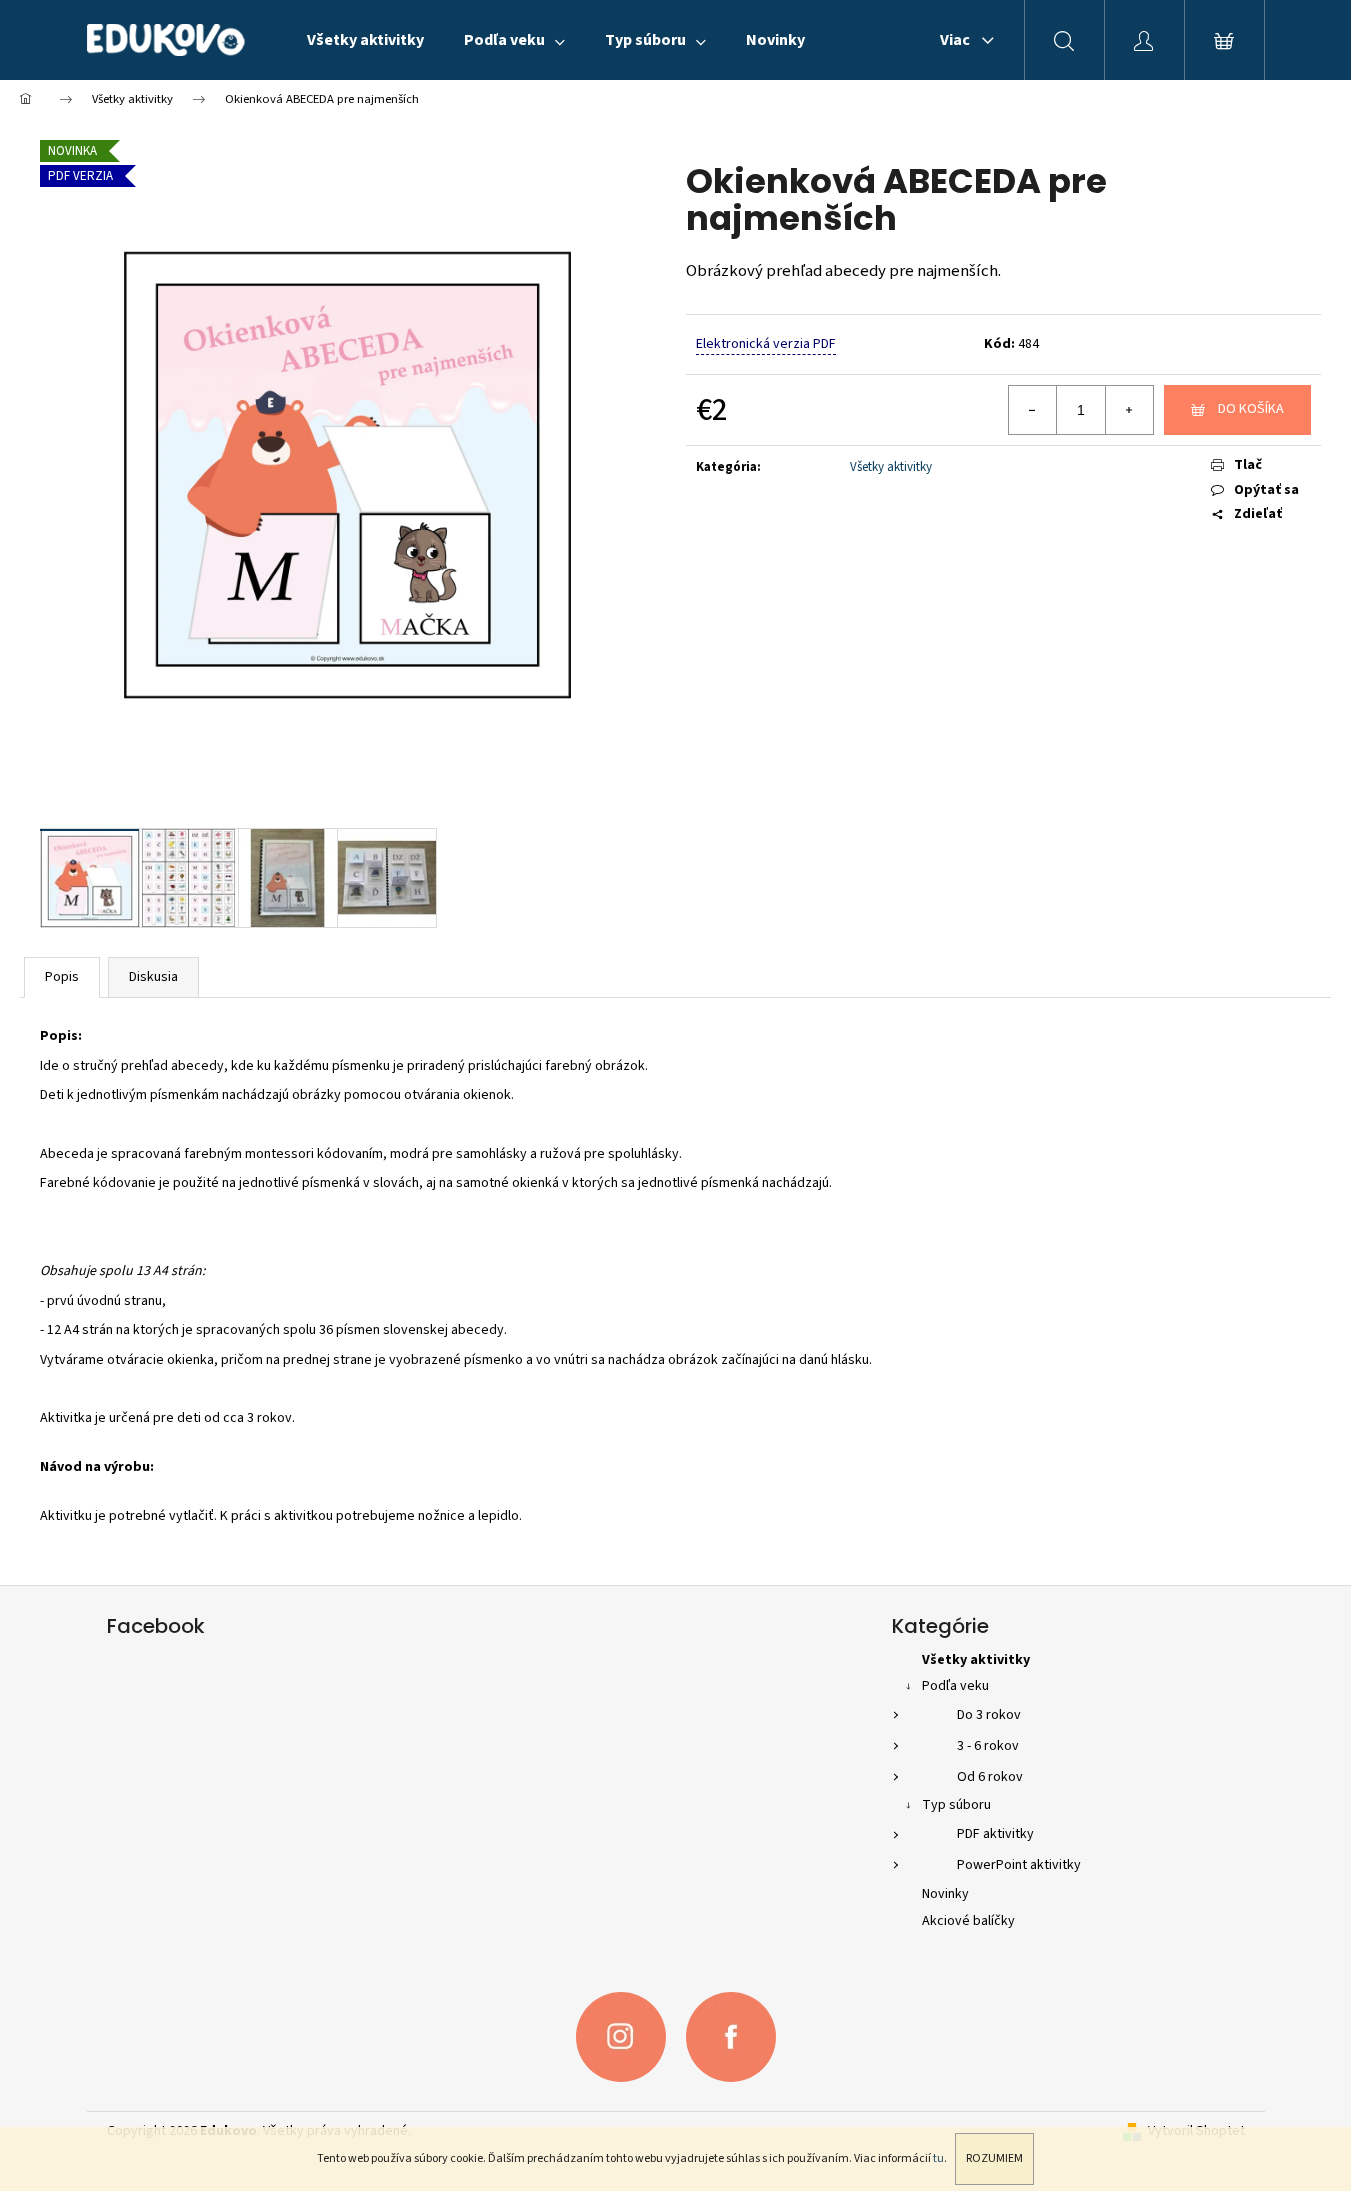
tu (938, 2158)
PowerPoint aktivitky (1019, 1865)
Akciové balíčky (968, 1921)
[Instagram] (621, 2037)
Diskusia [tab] (153, 977)
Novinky (945, 1894)
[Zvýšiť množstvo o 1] (1129, 410)
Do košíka (1251, 409)
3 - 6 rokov (988, 1746)
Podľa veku (955, 1686)
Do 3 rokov (989, 1715)
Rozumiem (994, 2158)
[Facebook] (731, 2037)
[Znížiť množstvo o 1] (1033, 410)
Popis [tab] (62, 977)
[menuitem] (365, 40)
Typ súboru (956, 1805)
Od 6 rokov (990, 1777)
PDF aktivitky (995, 1834)
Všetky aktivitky (891, 467)
